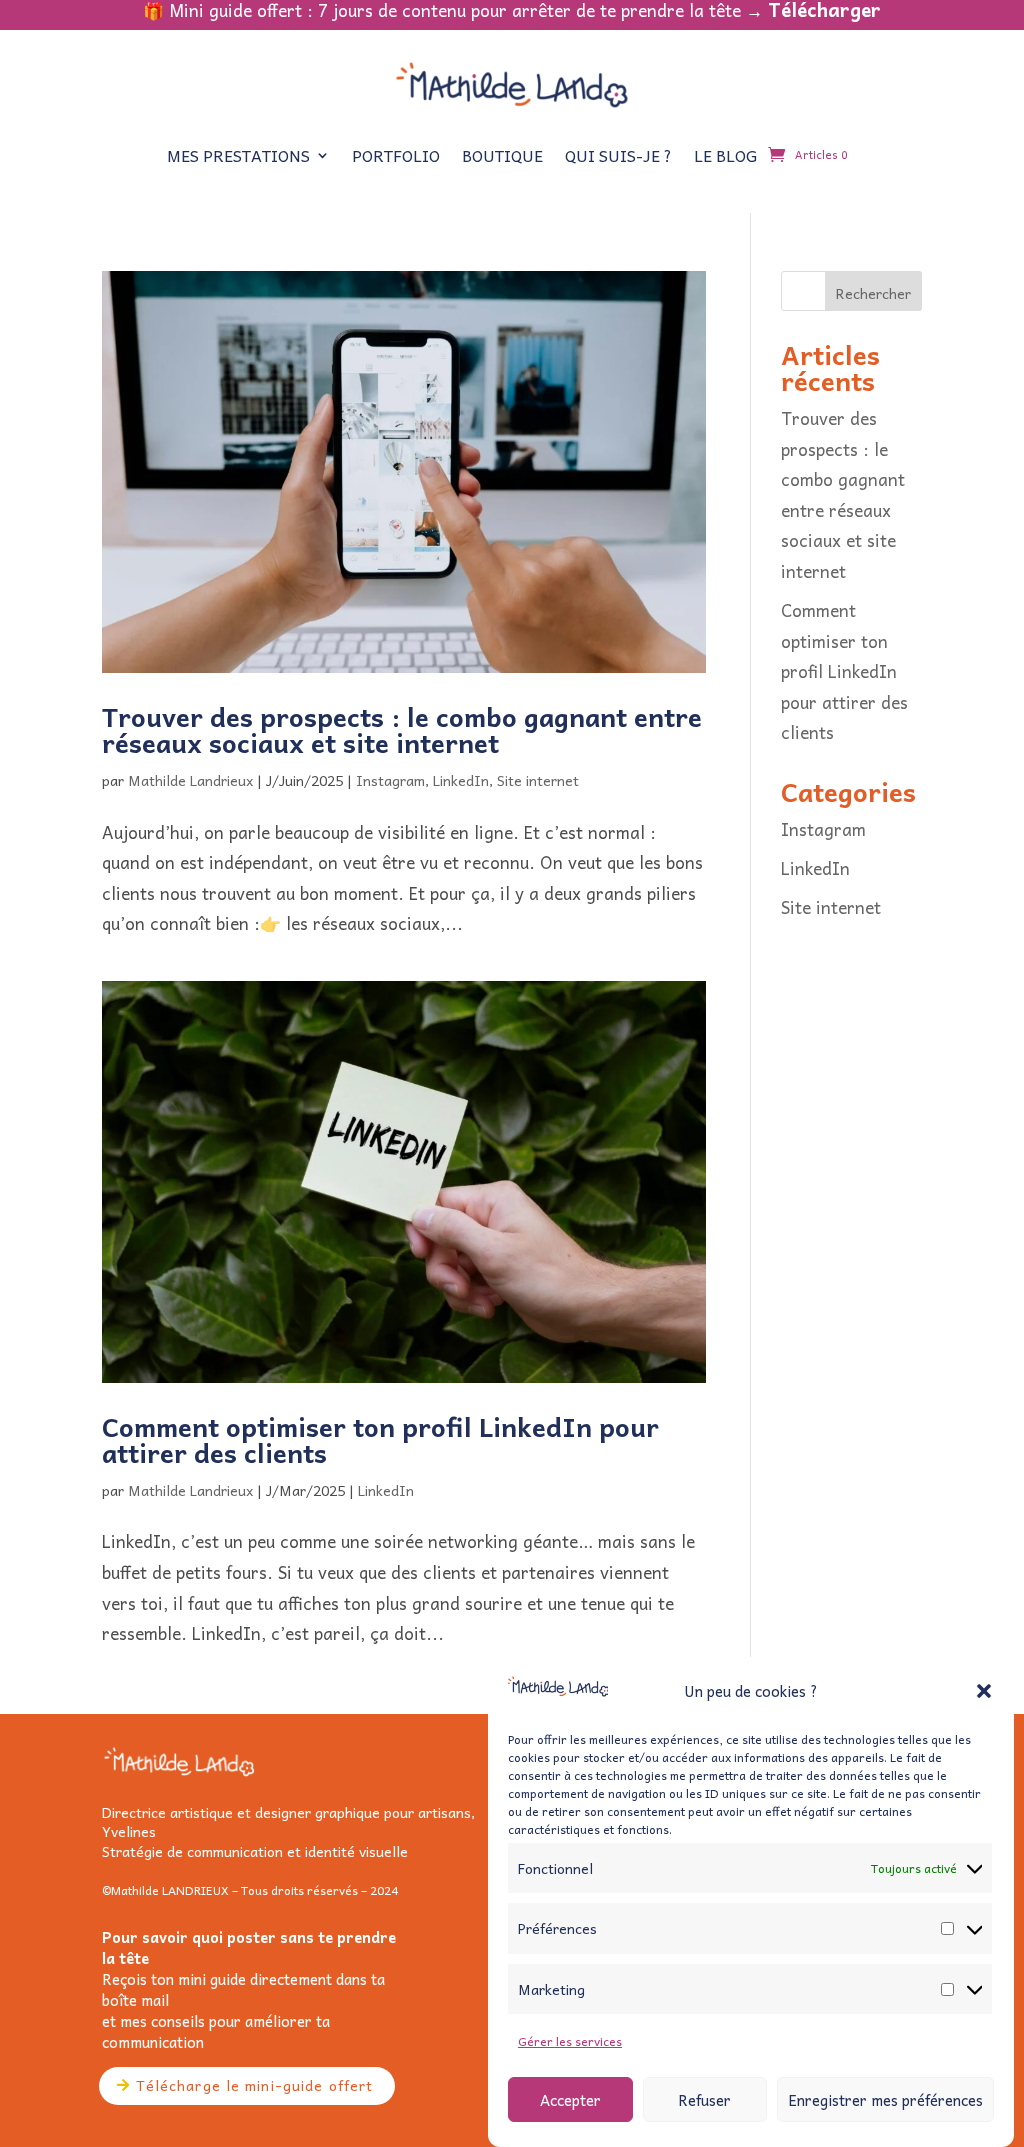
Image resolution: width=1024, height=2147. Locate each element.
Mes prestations (238, 155)
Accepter (570, 2100)
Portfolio (396, 155)
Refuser (704, 2100)
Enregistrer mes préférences (885, 2100)
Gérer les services (570, 2041)
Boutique (502, 155)
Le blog (725, 155)
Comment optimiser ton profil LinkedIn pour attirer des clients (380, 1439)
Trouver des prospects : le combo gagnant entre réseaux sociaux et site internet (402, 729)
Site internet (538, 780)
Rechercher (873, 293)
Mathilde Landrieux (190, 780)
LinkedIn (461, 780)
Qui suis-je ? (618, 155)
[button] (984, 1691)
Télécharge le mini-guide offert (255, 2085)
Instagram (390, 780)
